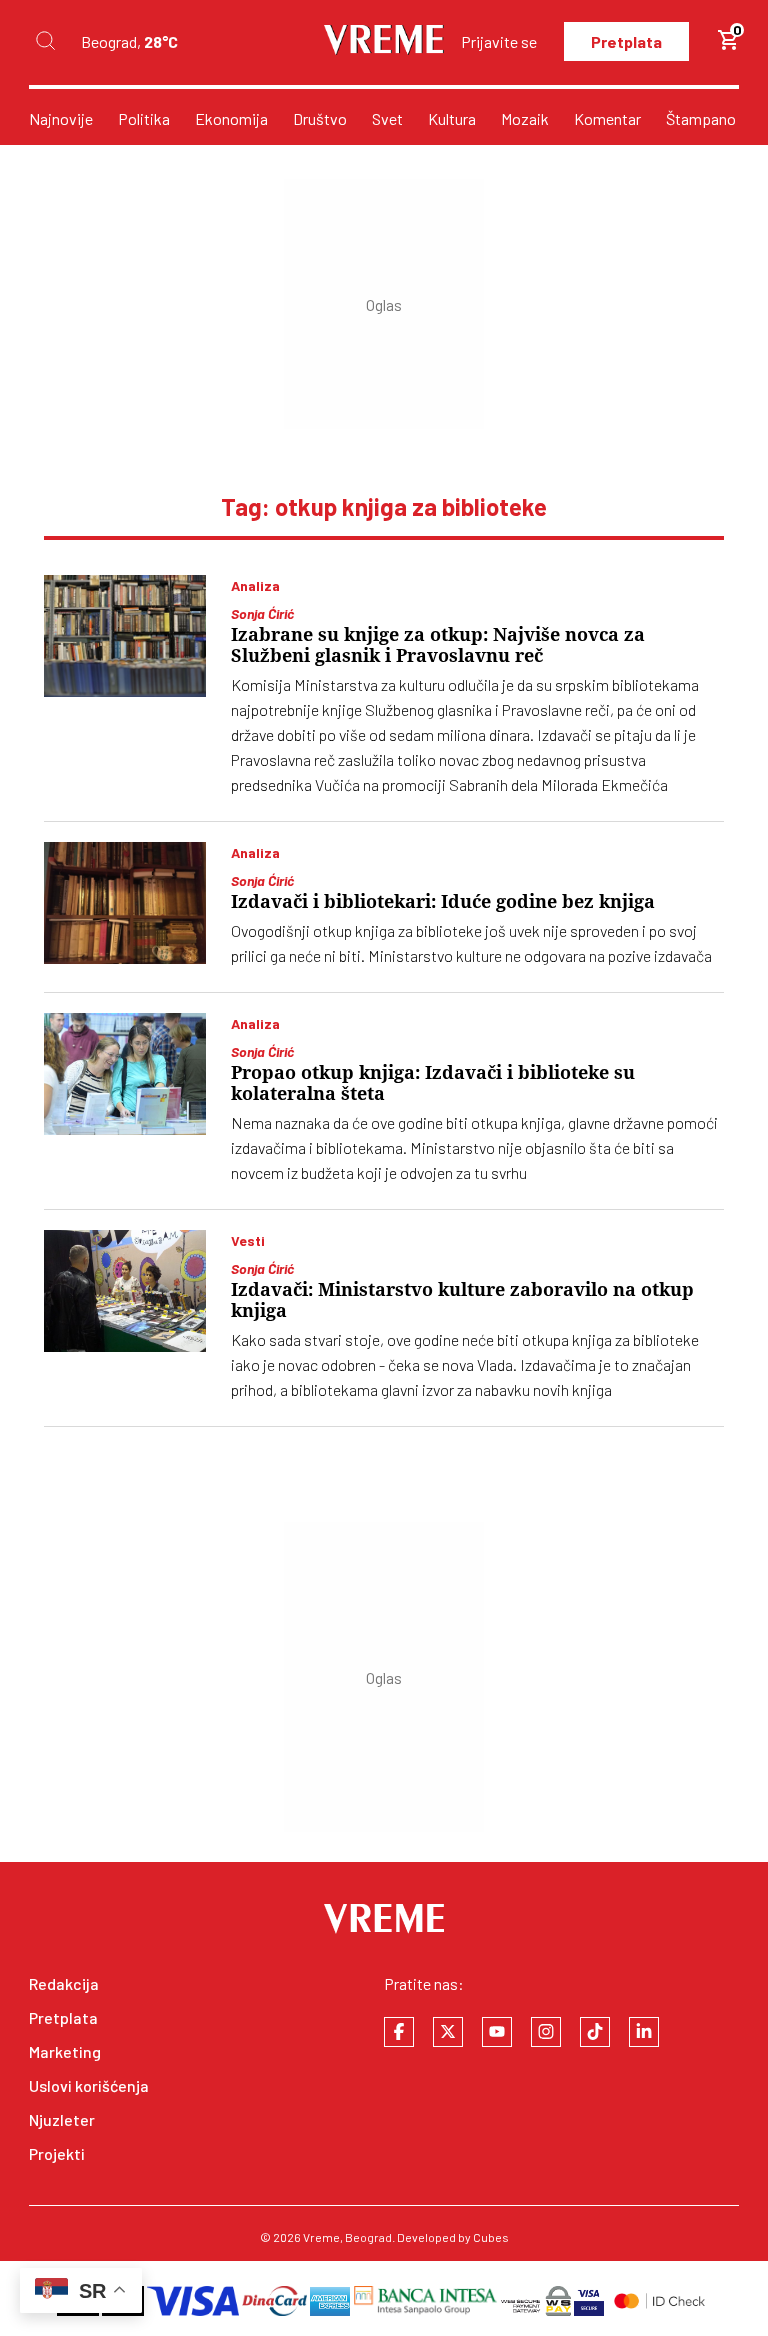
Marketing (65, 2051)
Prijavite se (499, 41)
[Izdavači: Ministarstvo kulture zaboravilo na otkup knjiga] (125, 1291)
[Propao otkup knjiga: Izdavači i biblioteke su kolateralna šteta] (125, 1074)
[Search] (45, 41)
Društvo (320, 118)
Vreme (321, 2237)
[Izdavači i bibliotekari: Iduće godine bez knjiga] (125, 903)
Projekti (57, 2153)
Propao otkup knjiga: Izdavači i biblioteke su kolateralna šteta (433, 1083)
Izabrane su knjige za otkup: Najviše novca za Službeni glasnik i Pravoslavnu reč (438, 645)
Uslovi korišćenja (89, 2085)
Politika (144, 118)
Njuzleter (62, 2119)
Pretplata (626, 41)
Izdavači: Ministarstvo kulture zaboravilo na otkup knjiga (462, 1300)
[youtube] (497, 2032)
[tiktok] (595, 2032)
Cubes (491, 2237)
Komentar (607, 118)
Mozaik (525, 118)
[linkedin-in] (644, 2032)
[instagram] (546, 2032)
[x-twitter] (448, 2032)
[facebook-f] (399, 2032)
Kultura (452, 118)
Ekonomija (231, 118)
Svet (387, 118)
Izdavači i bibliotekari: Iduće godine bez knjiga (443, 901)
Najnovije (61, 118)
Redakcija (64, 1983)
